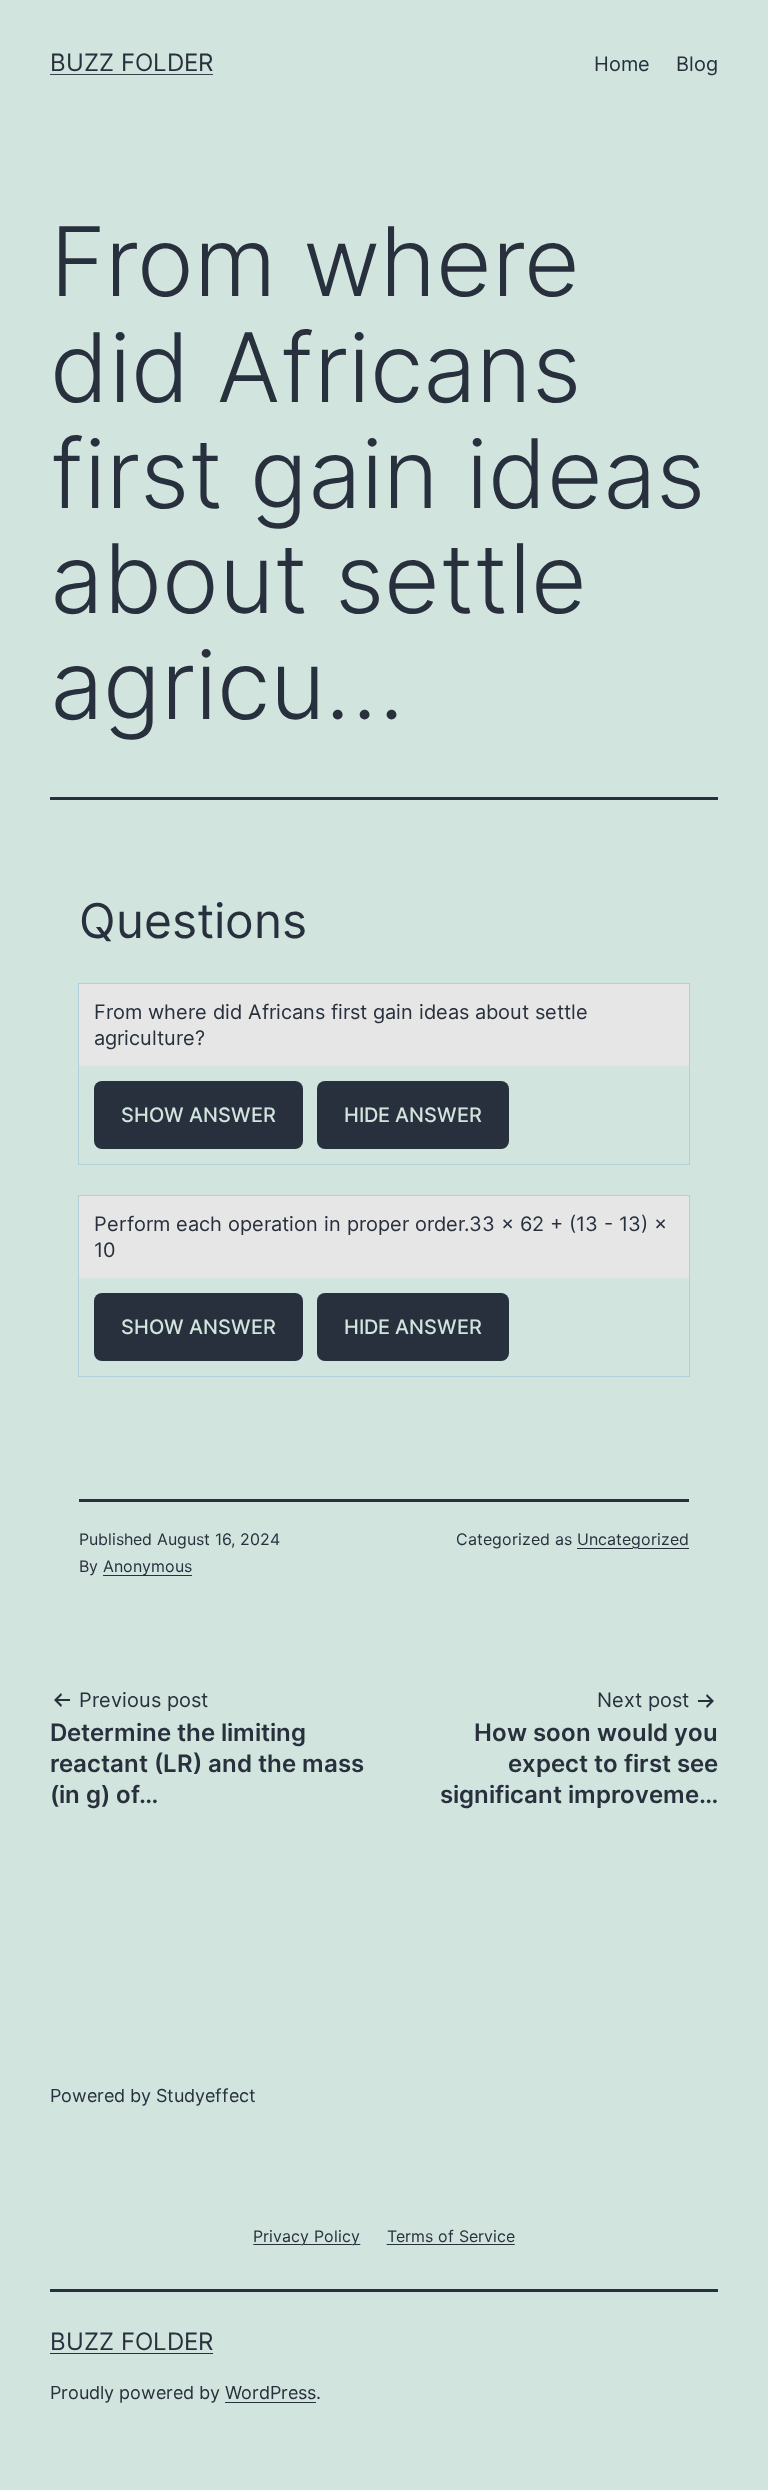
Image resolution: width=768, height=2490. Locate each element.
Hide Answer (413, 1115)
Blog (697, 64)
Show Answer (198, 1115)
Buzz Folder (131, 62)
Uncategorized (633, 1539)
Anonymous (147, 1566)
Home (622, 64)
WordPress (270, 2392)
